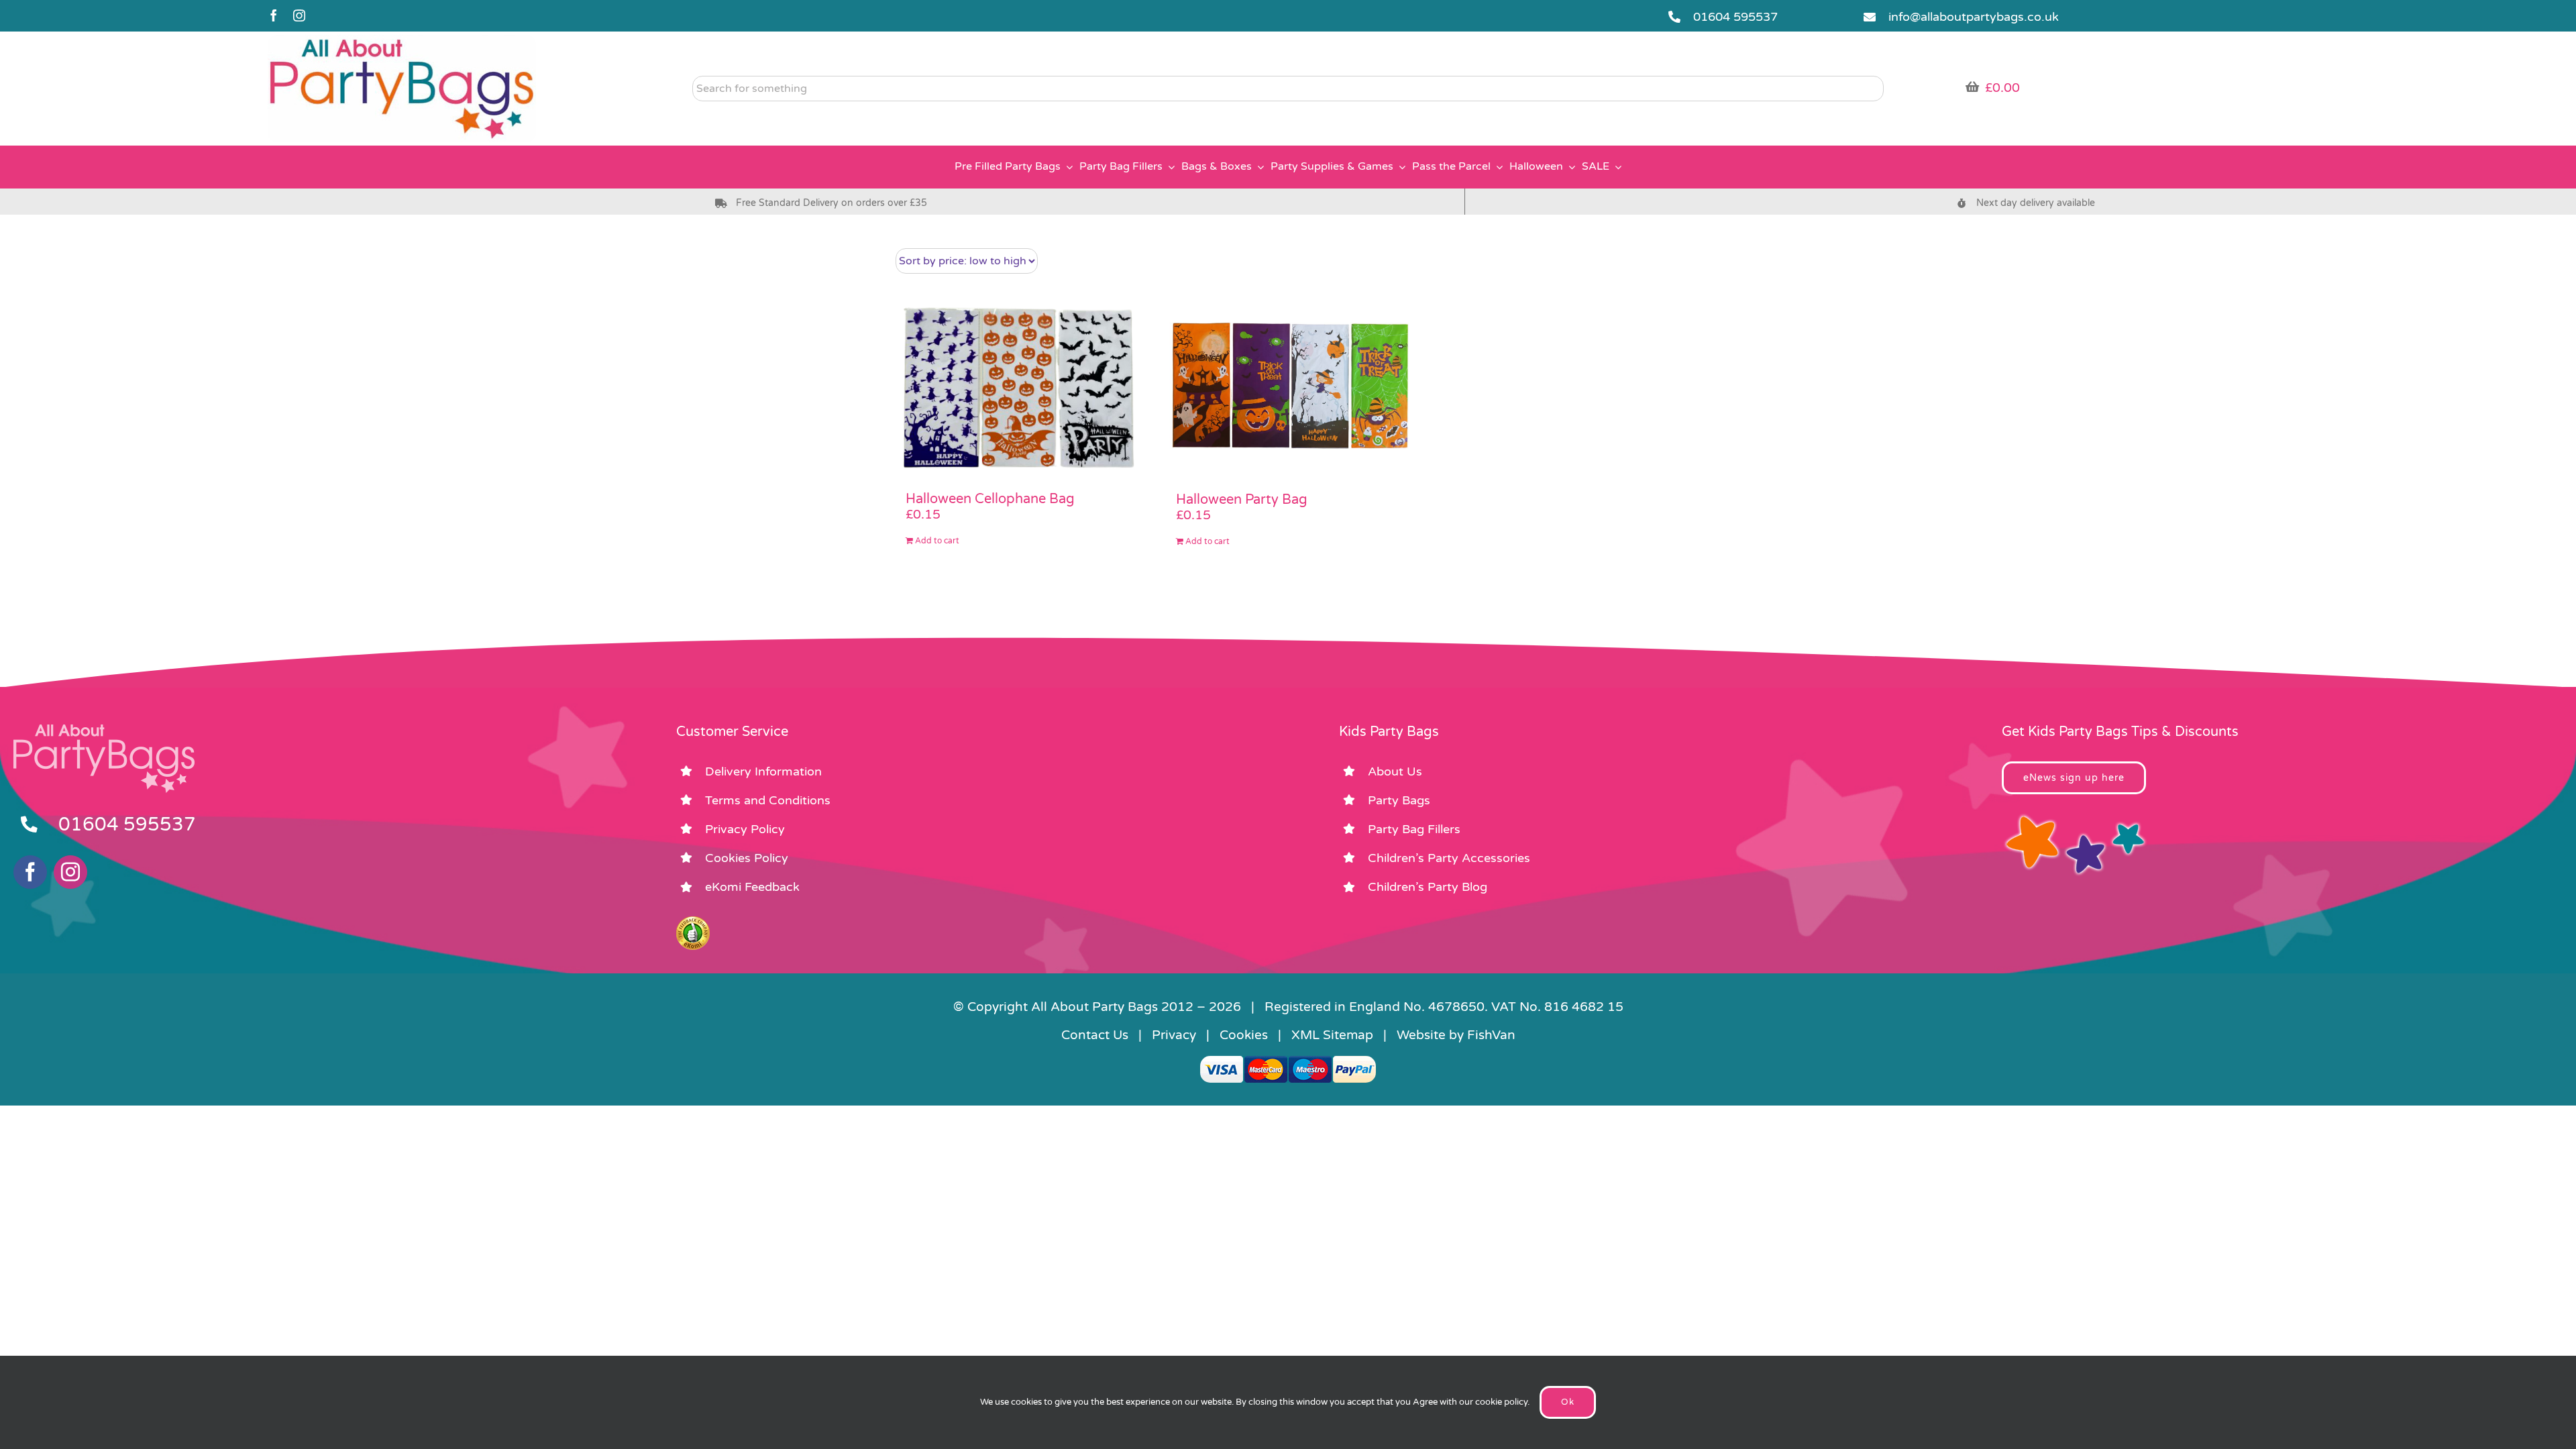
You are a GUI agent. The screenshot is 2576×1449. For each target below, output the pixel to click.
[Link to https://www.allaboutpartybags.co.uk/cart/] (1972, 87)
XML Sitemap (1332, 1035)
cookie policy (1501, 1402)
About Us (1395, 771)
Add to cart (937, 541)
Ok (1568, 1402)
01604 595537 (1735, 17)
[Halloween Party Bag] (1288, 387)
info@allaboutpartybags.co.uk (1974, 17)
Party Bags (1399, 800)
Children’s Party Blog (1428, 887)
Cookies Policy (747, 858)
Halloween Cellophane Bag (990, 499)
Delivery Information (763, 771)
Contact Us (1095, 1035)
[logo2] (402, 41)
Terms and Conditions (768, 800)
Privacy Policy (745, 829)
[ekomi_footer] (693, 922)
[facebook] (274, 15)
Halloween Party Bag (1242, 500)
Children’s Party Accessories (1449, 858)
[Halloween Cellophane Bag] (1017, 387)
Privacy (1174, 1035)
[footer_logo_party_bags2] (104, 730)
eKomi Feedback (752, 887)
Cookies (1244, 1035)
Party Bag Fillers (1414, 829)
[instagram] (299, 15)
